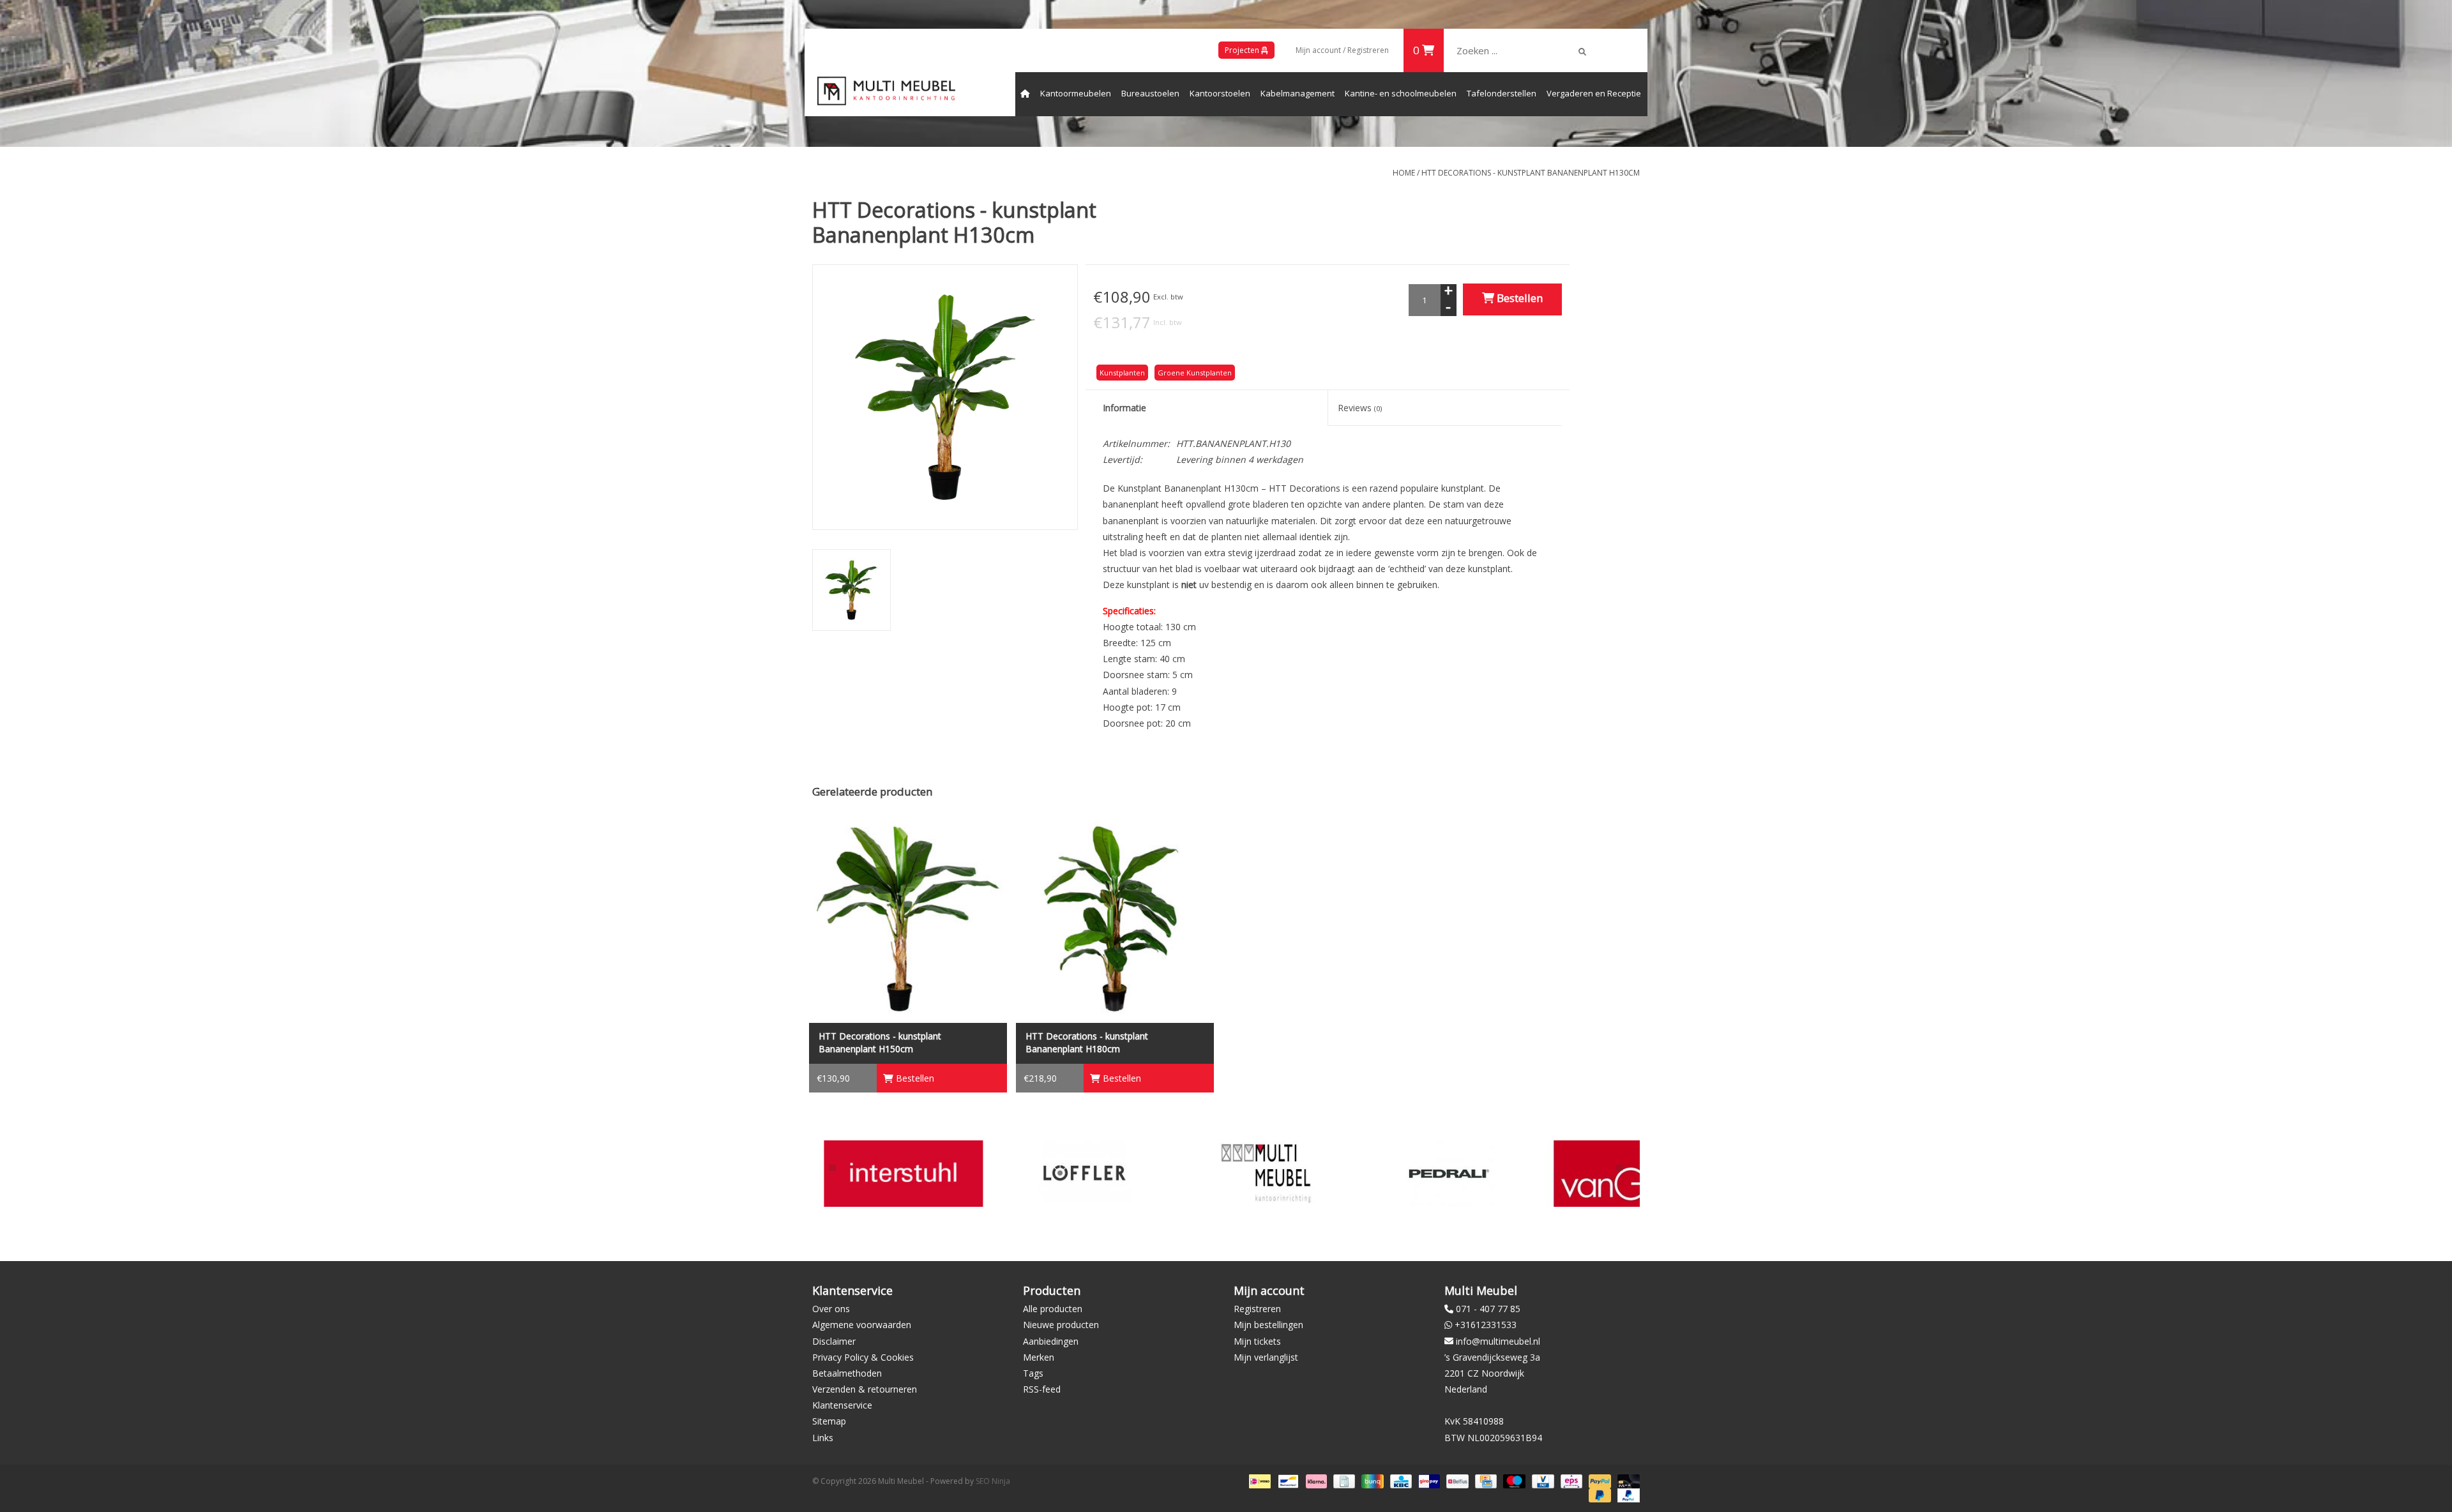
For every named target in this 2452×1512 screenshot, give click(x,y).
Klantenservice (842, 1405)
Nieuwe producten (1061, 1325)
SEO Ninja (993, 1481)
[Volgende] (1620, 1168)
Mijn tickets (1257, 1341)
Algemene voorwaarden (862, 1325)
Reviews (1360, 408)
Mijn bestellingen (1268, 1325)
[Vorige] (832, 1168)
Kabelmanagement (1298, 93)
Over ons (831, 1309)
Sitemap (829, 1421)
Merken (1039, 1357)
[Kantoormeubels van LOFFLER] (903, 1173)
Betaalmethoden (847, 1373)
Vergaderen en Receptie (1594, 93)
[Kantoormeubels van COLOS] (1629, 1173)
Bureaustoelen (1150, 93)
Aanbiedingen (1051, 1341)
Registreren (1257, 1309)
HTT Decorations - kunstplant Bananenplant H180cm (1087, 1042)
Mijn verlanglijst (1266, 1357)
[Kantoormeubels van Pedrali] (1266, 1173)
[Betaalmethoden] (1259, 1480)
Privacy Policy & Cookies (863, 1357)
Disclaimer (834, 1341)
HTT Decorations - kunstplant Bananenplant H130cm (1531, 173)
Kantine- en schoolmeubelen (1401, 93)
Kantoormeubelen (1076, 93)
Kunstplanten (1122, 373)
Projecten (1243, 50)
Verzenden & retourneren (865, 1389)
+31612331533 (1486, 1325)
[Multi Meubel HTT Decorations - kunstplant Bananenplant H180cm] (1115, 919)
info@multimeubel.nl (1498, 1341)
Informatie (1124, 408)
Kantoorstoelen (1220, 93)
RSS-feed (1042, 1389)
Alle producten (1053, 1309)
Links (823, 1438)
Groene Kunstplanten (1195, 373)
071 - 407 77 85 (1488, 1309)
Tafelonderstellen (1502, 93)
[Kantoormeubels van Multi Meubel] (1085, 1173)
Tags (1033, 1373)
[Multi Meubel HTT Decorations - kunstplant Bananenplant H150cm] (908, 919)
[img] (1582, 52)
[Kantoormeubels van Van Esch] (1447, 1173)
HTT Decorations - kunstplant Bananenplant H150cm (880, 1042)
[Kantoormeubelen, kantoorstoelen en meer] (886, 91)
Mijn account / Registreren (1342, 50)
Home (1404, 173)
